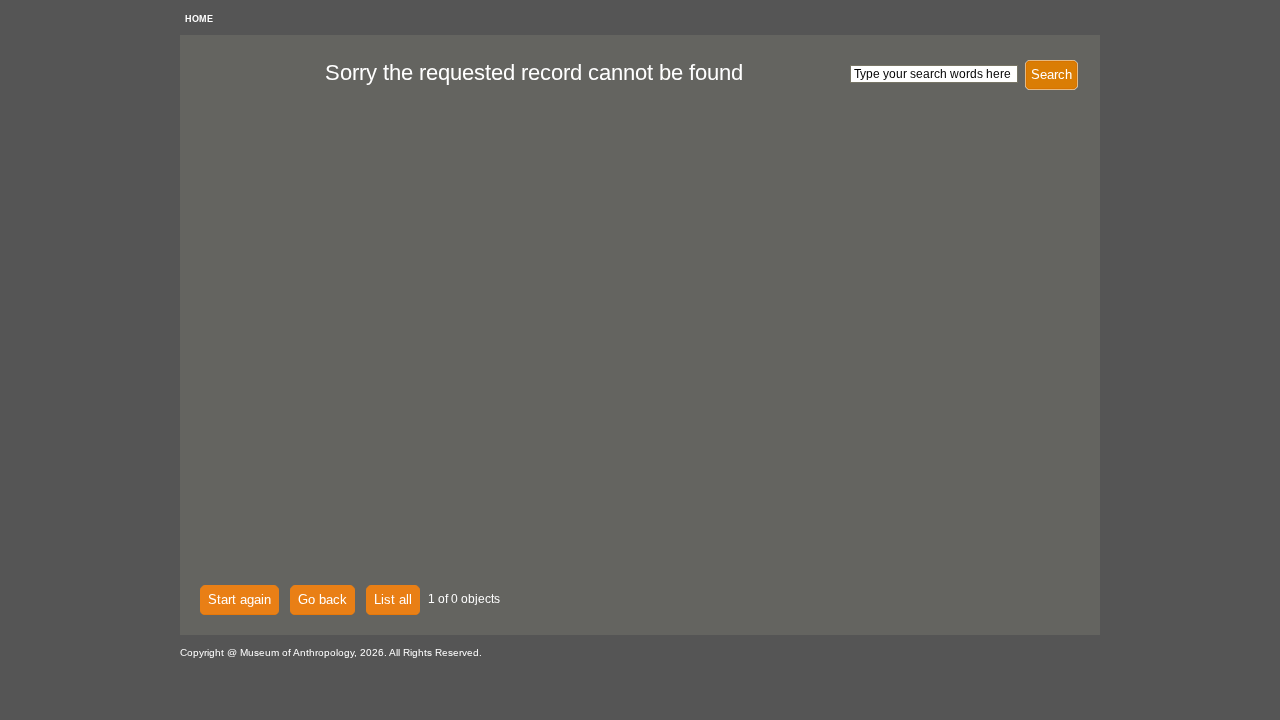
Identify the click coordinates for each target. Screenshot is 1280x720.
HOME (199, 19)
